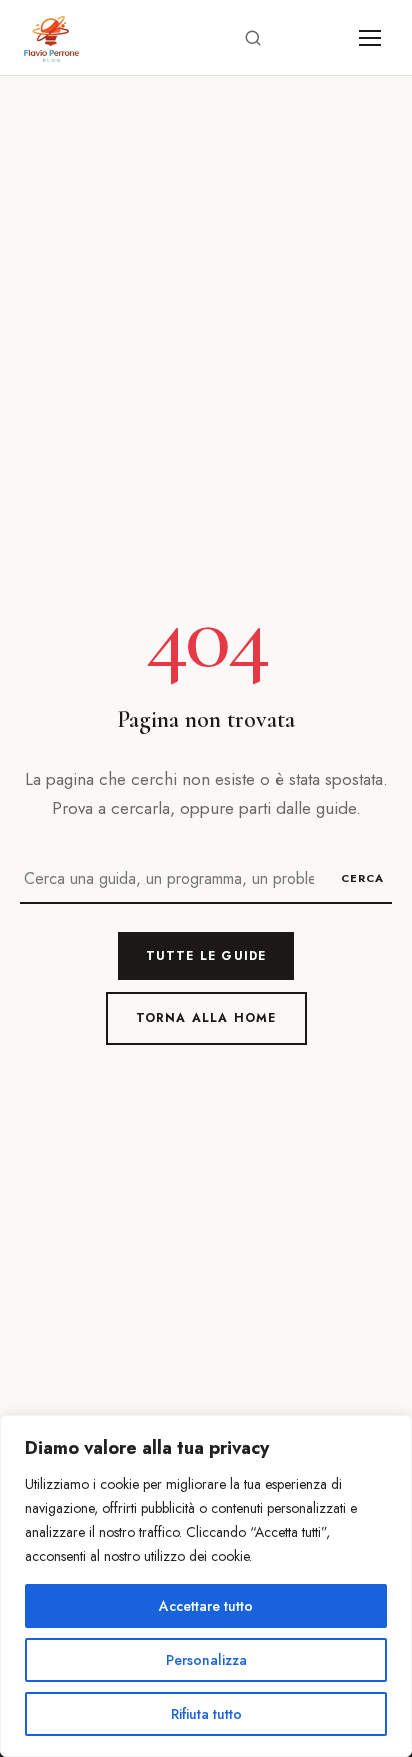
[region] (206, 1586)
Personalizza (206, 1660)
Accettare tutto (206, 1606)
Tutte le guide (206, 956)
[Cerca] (253, 38)
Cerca (363, 878)
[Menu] (370, 38)
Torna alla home (206, 1018)
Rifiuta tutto (206, 1714)
